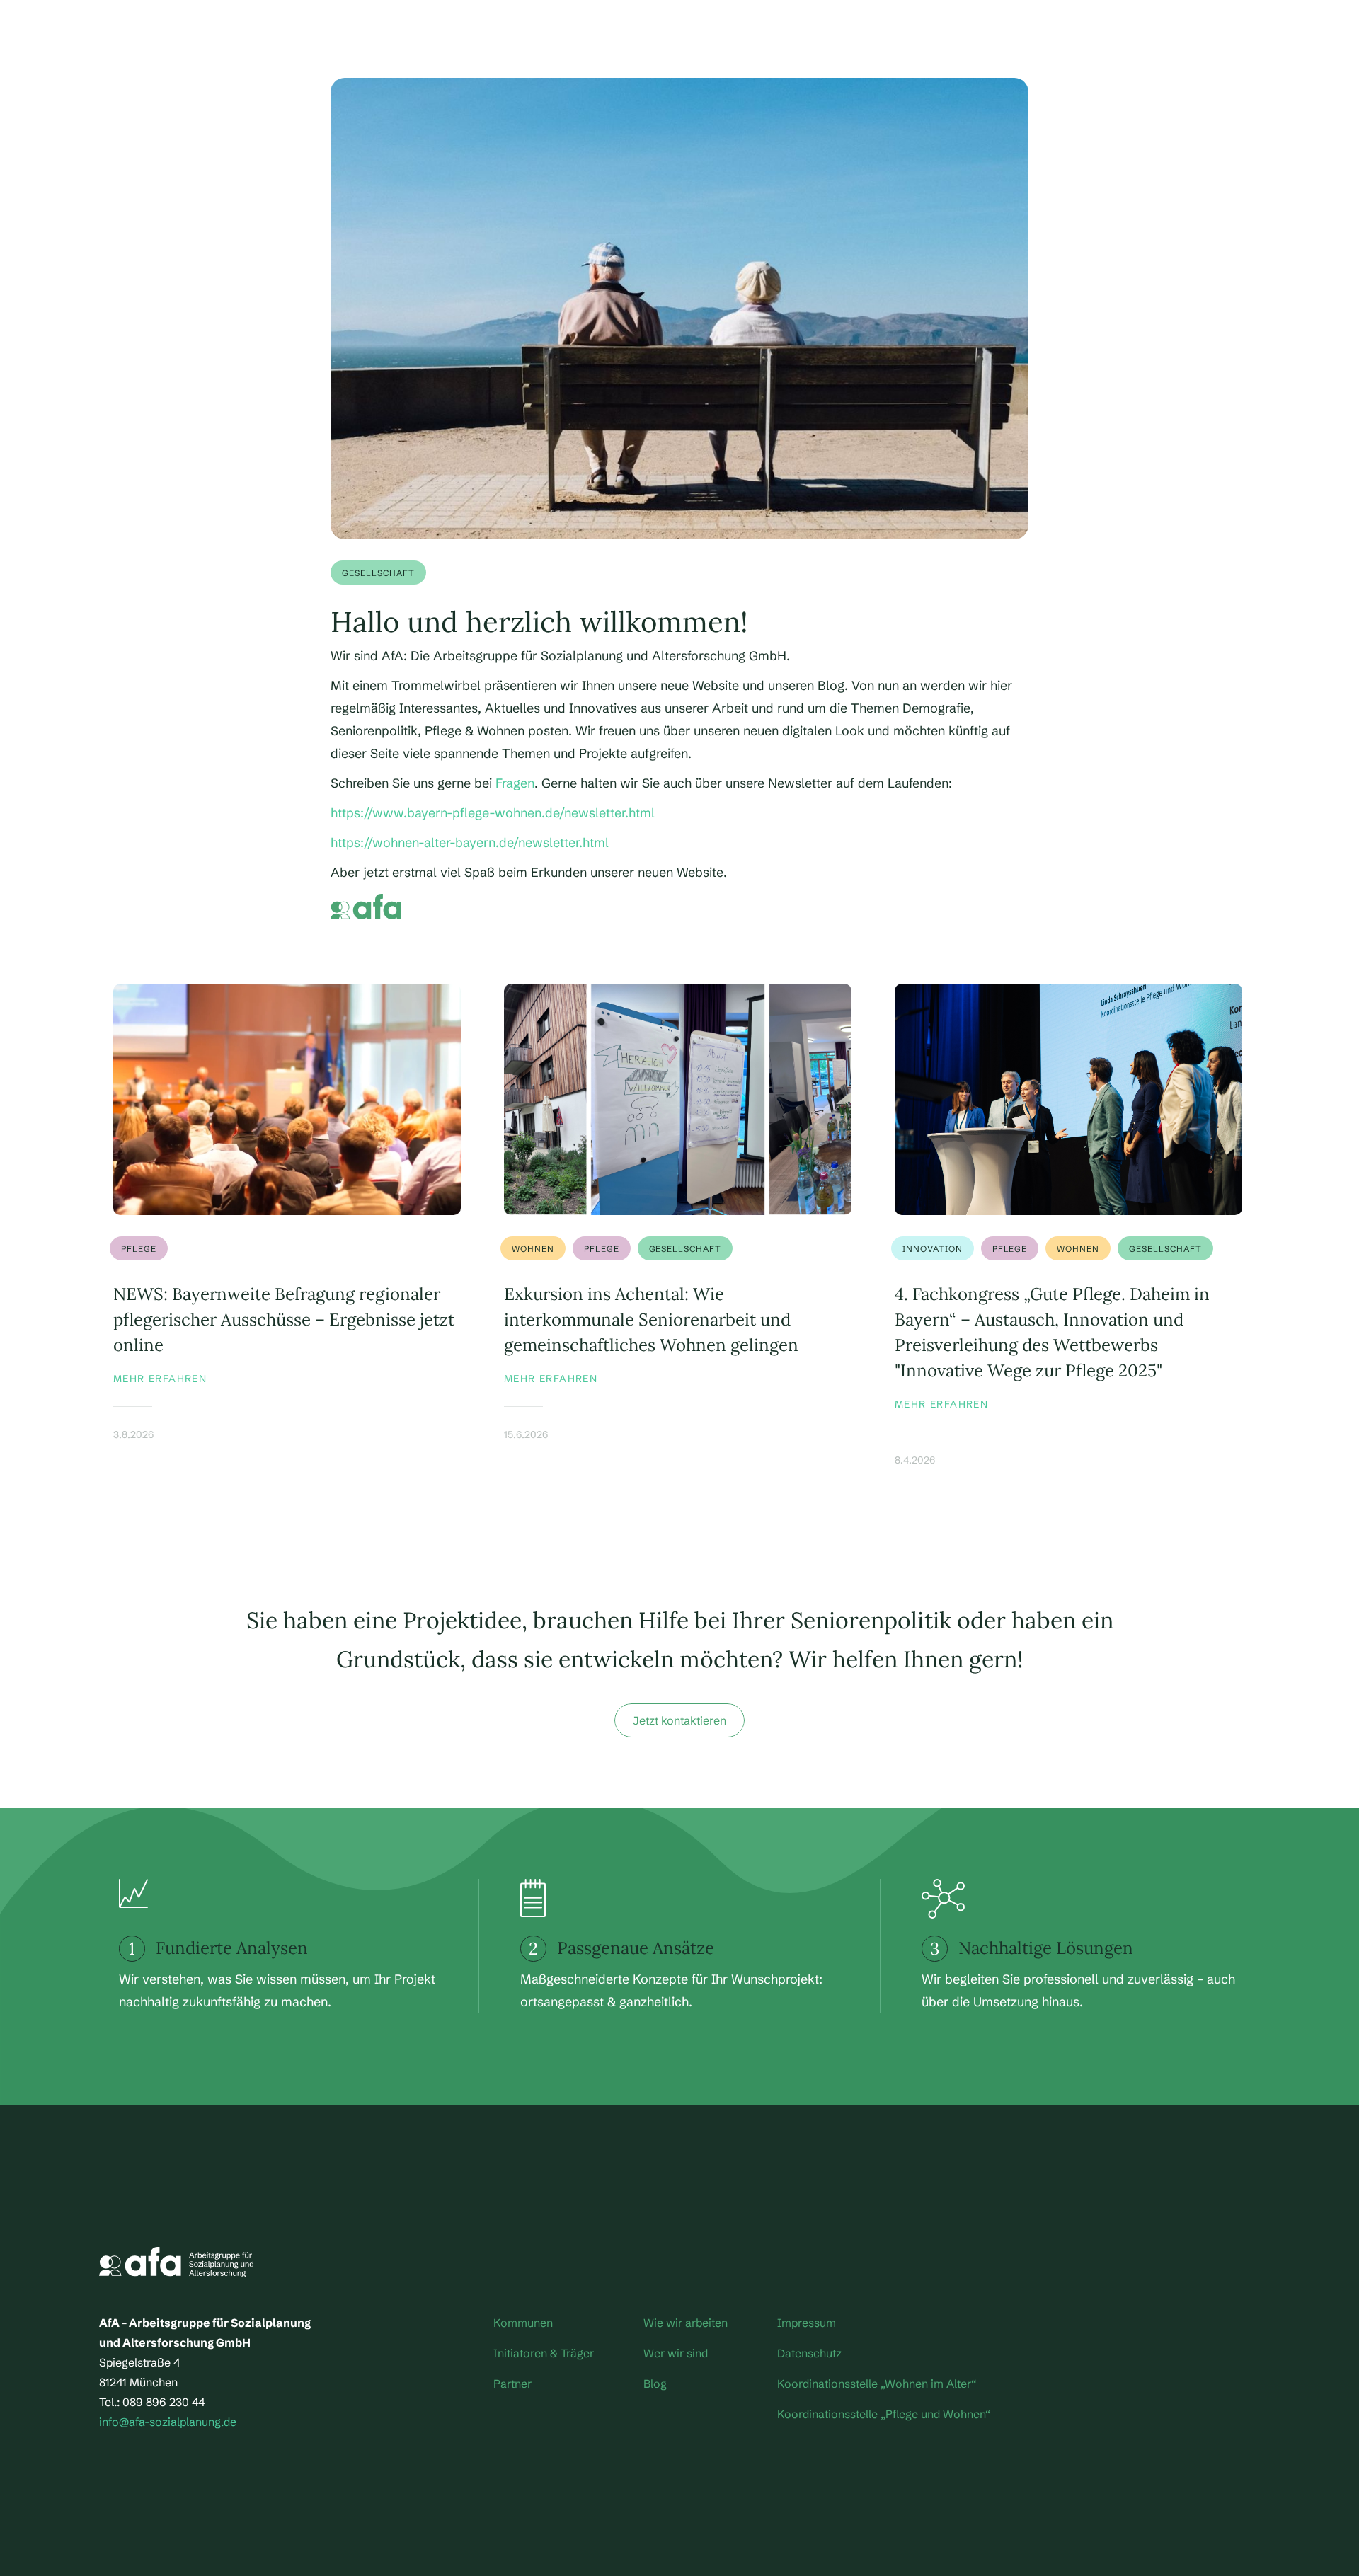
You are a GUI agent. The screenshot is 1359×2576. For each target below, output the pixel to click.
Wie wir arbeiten (686, 2323)
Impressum (807, 2323)
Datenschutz (809, 2353)
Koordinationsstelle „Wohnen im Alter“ (877, 2384)
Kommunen (523, 2323)
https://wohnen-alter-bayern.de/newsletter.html (470, 843)
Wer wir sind (676, 2353)
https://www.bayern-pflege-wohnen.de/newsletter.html (493, 813)
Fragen (515, 783)
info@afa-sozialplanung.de (168, 2422)
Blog (655, 2384)
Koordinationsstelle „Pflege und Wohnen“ (884, 2414)
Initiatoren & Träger (544, 2353)
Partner (512, 2384)
